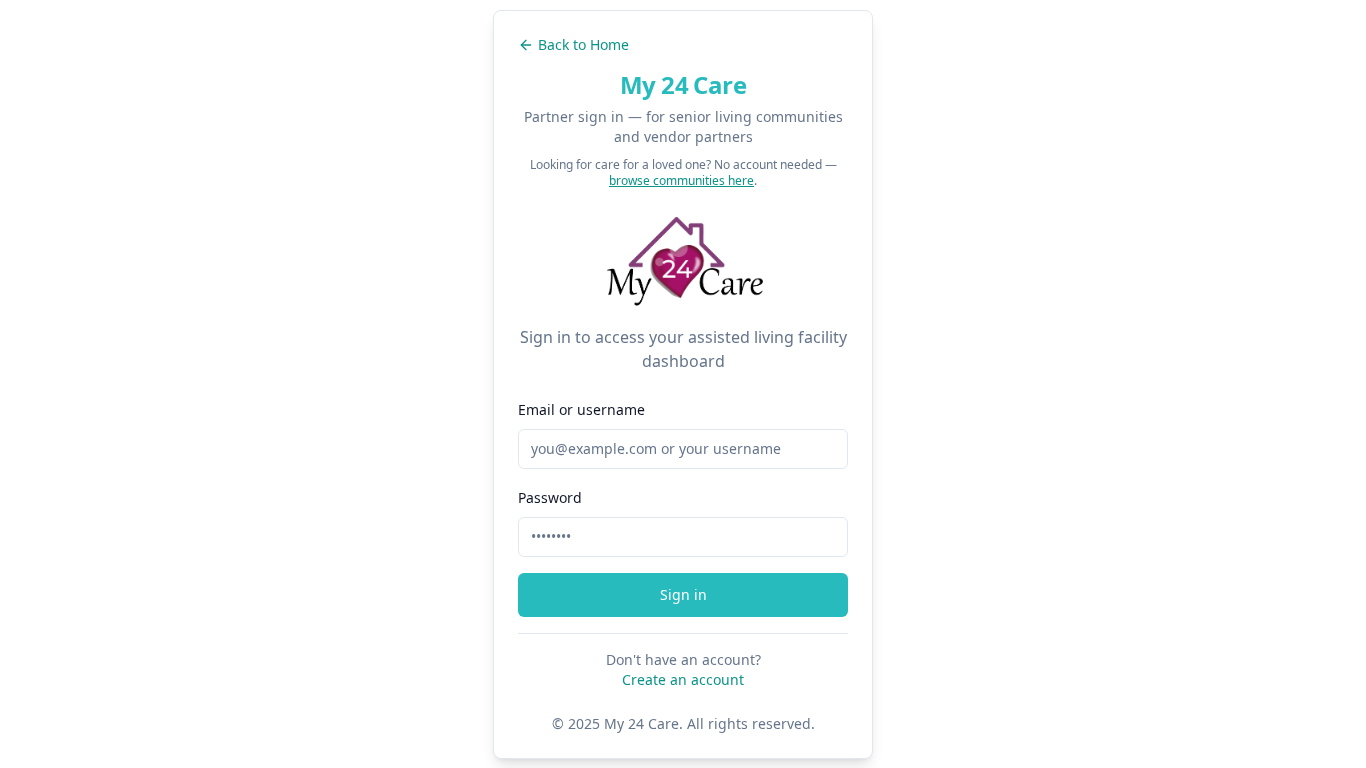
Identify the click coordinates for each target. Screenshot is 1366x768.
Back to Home (583, 44)
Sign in (683, 594)
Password (550, 497)
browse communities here (681, 180)
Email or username (581, 409)
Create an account (683, 679)
